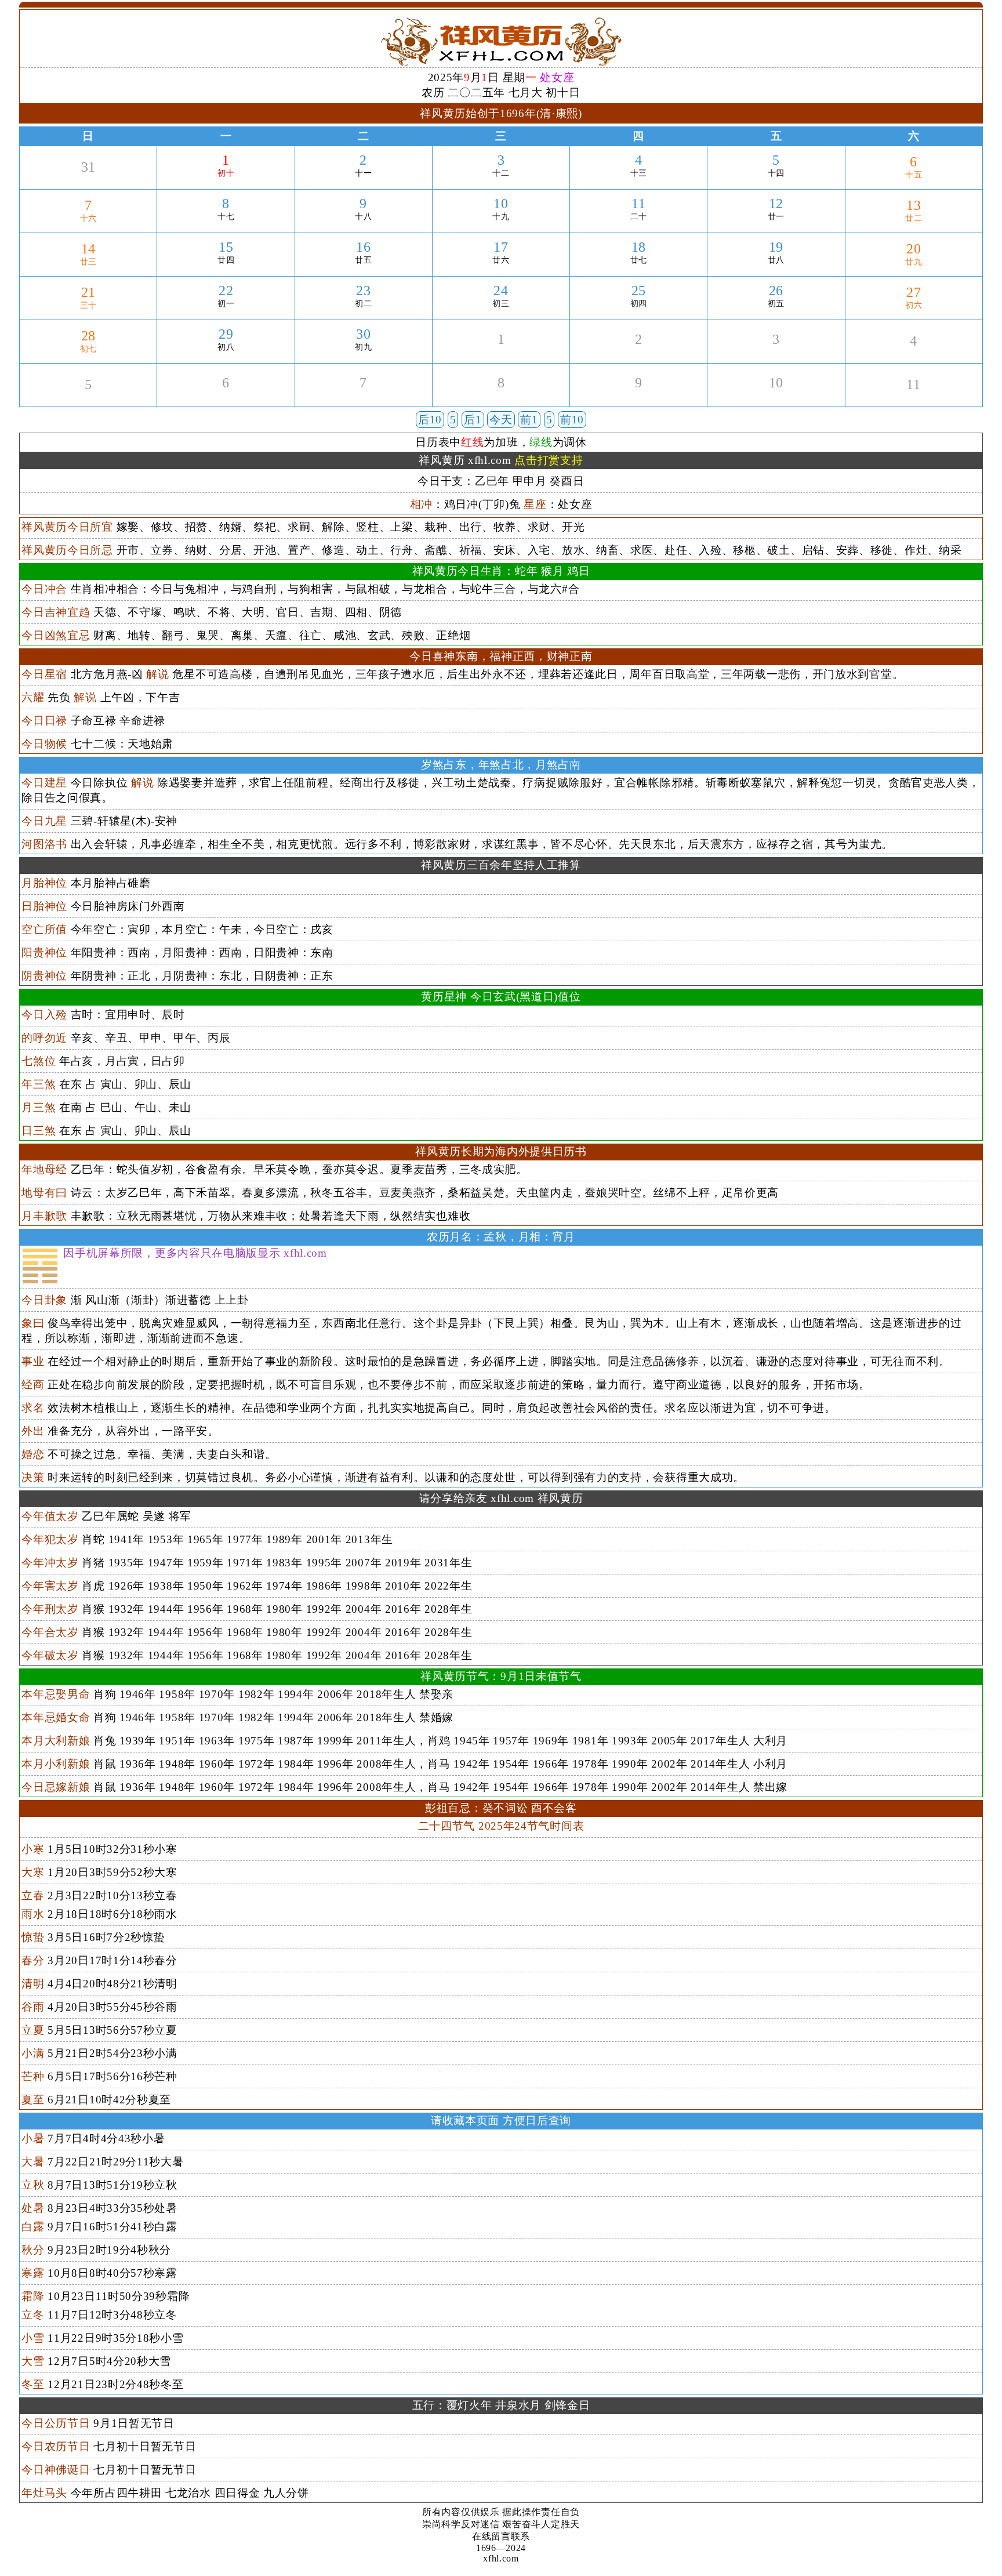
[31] (88, 181)
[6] (226, 396)
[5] (88, 398)
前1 (529, 420)
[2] (639, 353)
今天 (501, 420)
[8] (501, 396)
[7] (363, 396)
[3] (776, 353)
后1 (473, 420)
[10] (776, 396)
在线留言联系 (501, 2536)
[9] (639, 396)
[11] (914, 398)
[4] (914, 355)
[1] (501, 353)
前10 (572, 420)
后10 (430, 420)
